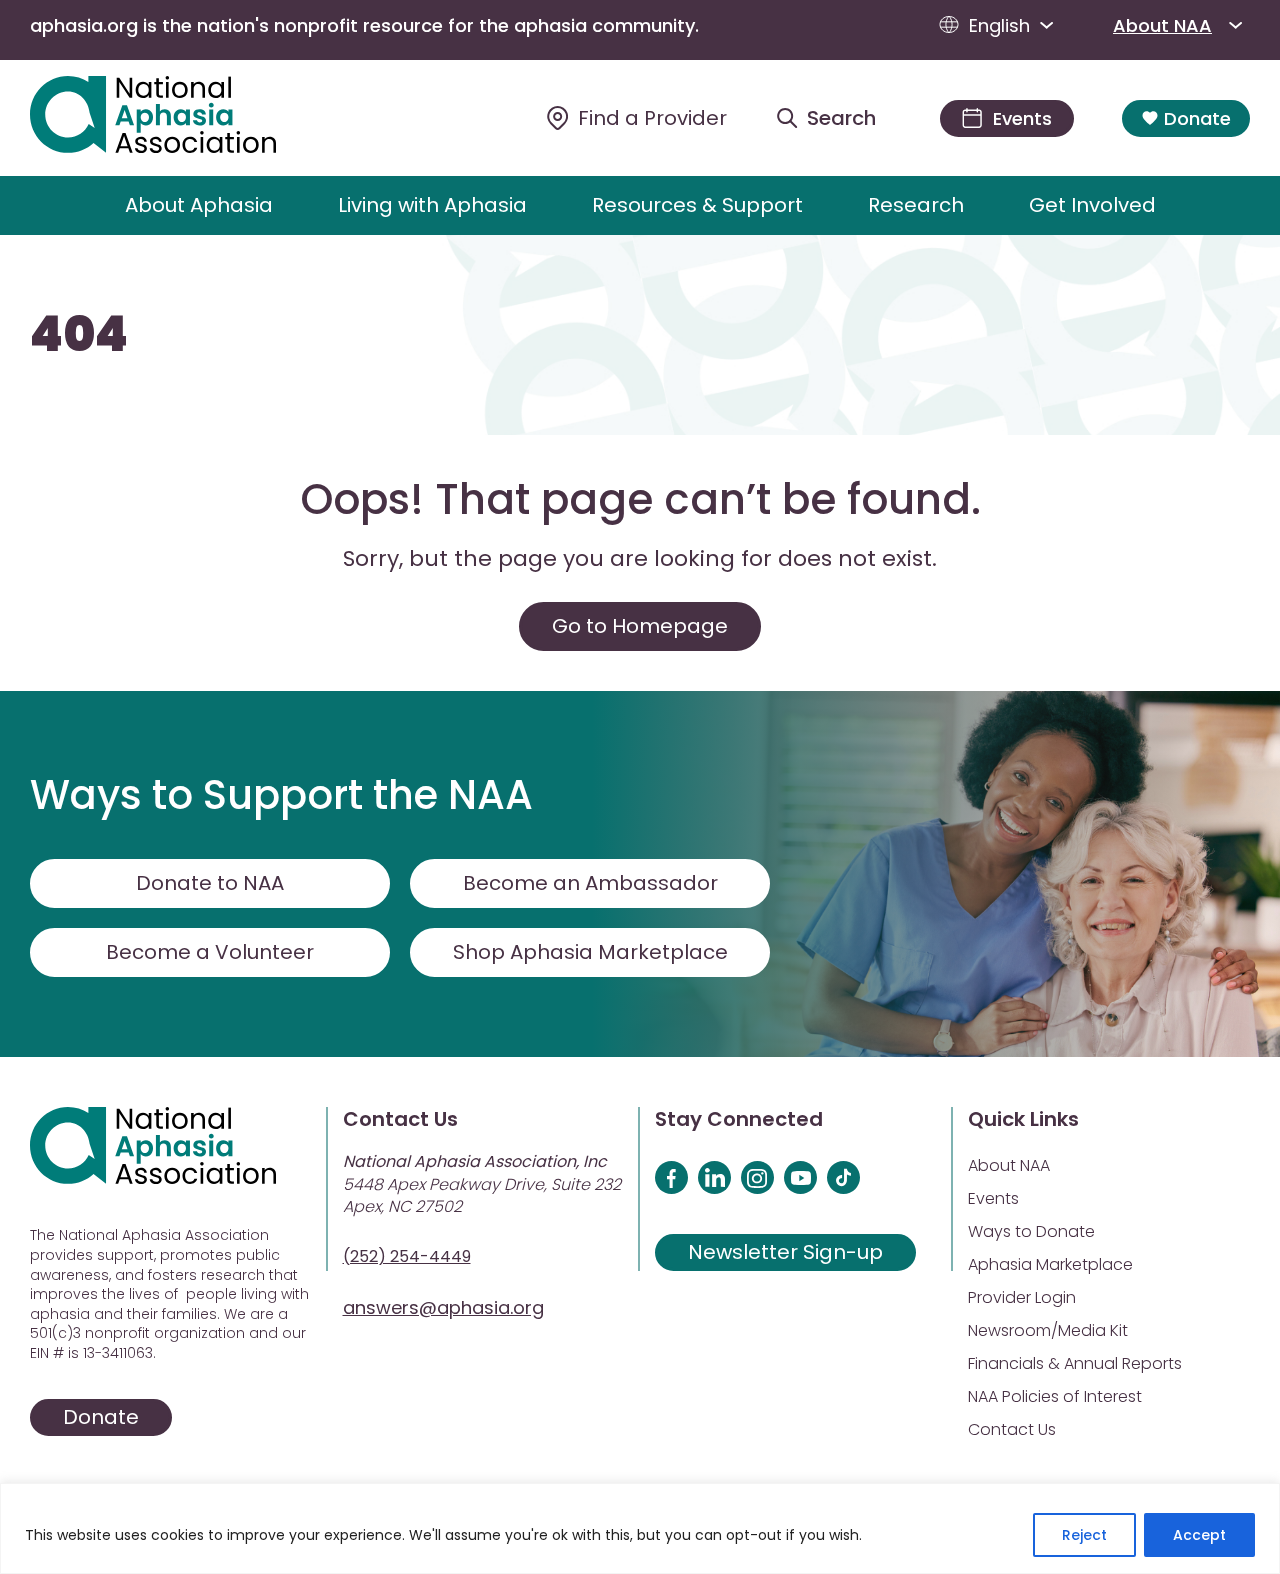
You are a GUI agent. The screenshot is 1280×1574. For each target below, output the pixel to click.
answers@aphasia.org (443, 1307)
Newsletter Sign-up (785, 1252)
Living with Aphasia (432, 205)
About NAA (1162, 25)
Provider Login (1022, 1297)
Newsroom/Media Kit (1048, 1330)
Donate (1197, 118)
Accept (1199, 1535)
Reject (1084, 1535)
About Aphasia (199, 205)
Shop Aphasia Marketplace (590, 952)
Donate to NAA (210, 883)
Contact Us (1012, 1429)
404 (79, 335)
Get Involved (1092, 205)
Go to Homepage (640, 626)
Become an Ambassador (590, 883)
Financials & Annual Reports (1075, 1363)
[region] (640, 1528)
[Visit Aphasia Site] (176, 118)
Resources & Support (697, 205)
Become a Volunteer (210, 952)
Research (916, 205)
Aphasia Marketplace (1050, 1264)
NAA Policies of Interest (1055, 1396)
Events (993, 1198)
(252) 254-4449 (407, 1256)
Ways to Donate (1031, 1231)
